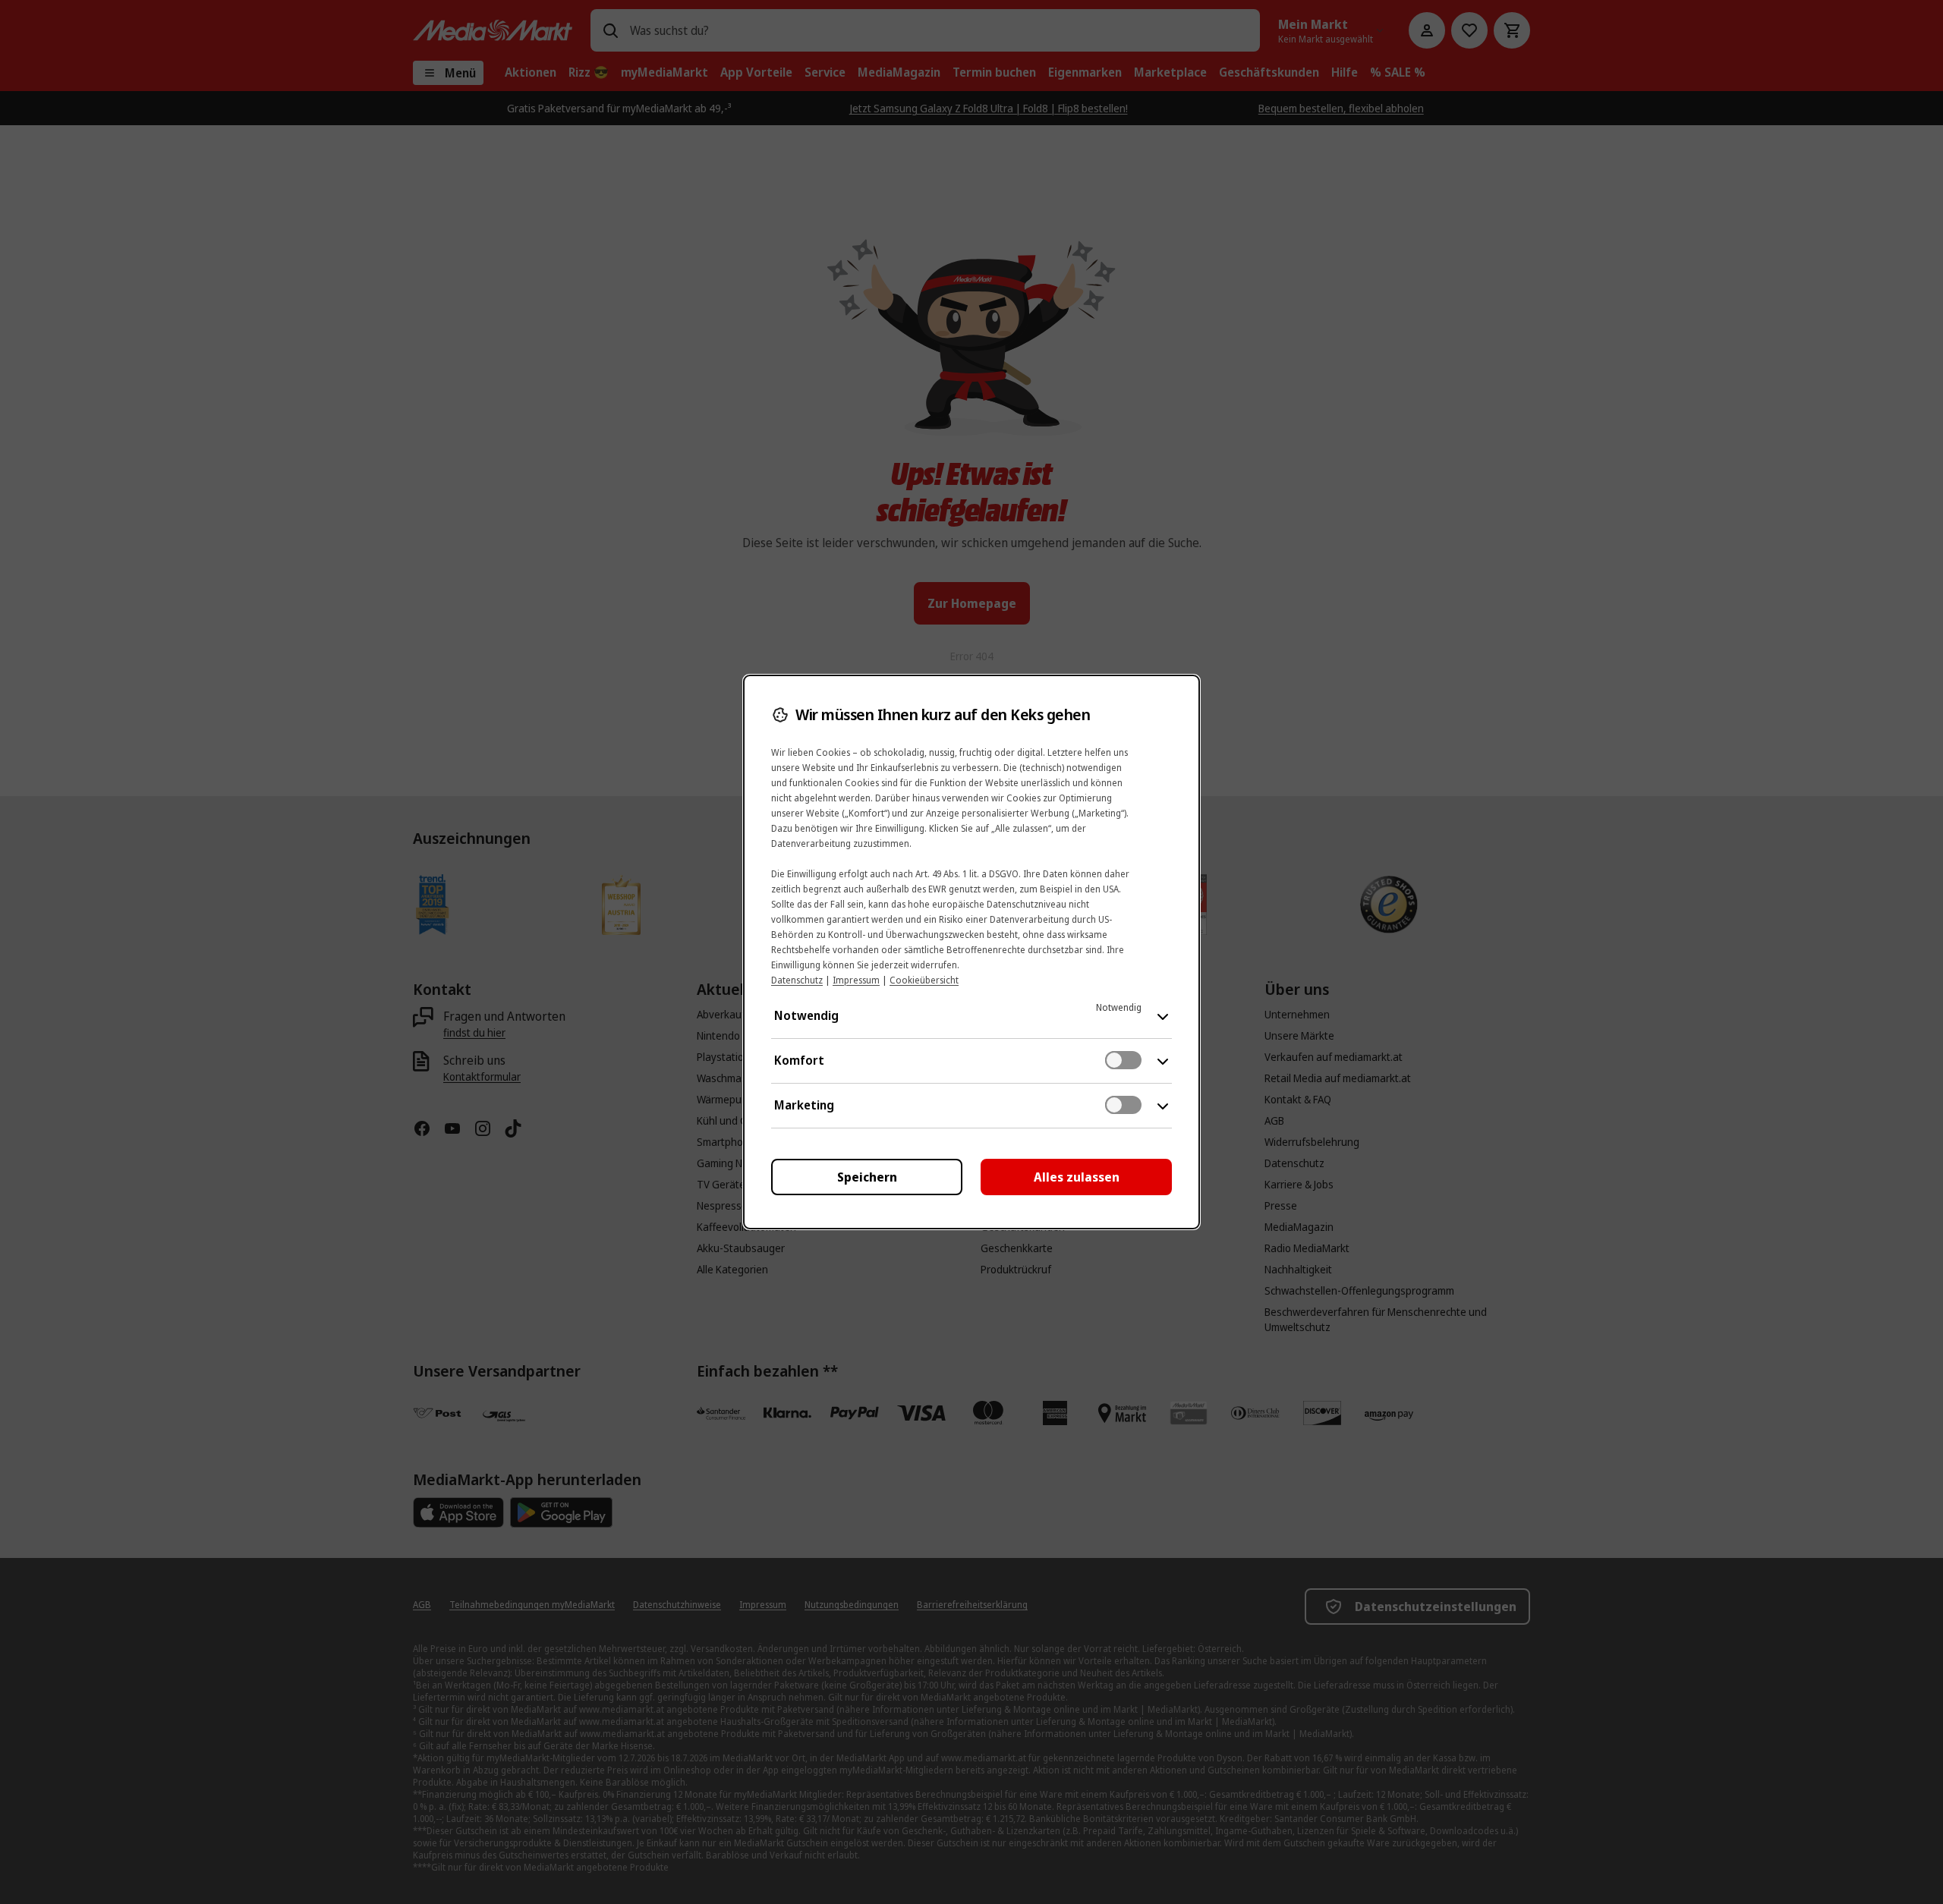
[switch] (1123, 1060)
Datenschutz (797, 980)
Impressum (856, 980)
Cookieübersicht (924, 980)
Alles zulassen (1077, 1177)
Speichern (867, 1177)
